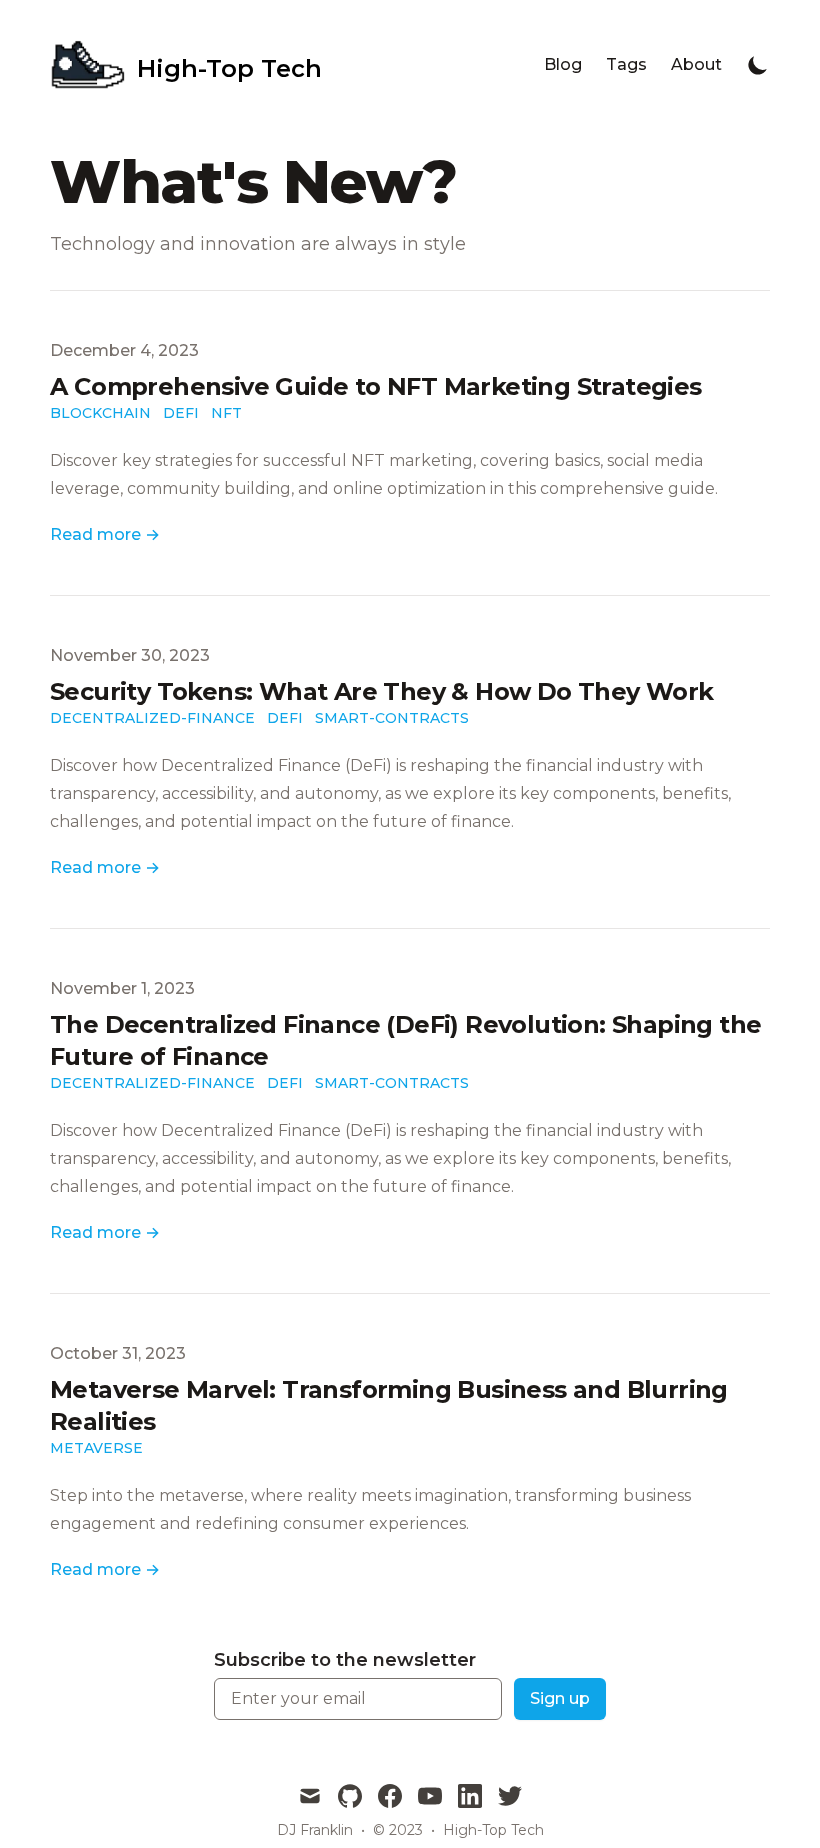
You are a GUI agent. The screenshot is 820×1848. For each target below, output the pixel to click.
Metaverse (96, 1448)
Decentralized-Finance (152, 718)
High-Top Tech (493, 1830)
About (696, 64)
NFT (226, 413)
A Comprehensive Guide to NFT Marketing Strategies (376, 386)
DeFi (181, 413)
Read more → (105, 534)
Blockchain (100, 413)
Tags (626, 64)
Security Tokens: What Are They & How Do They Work (382, 691)
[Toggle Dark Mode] (758, 65)
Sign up (560, 1698)
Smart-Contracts (392, 718)
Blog (563, 64)
